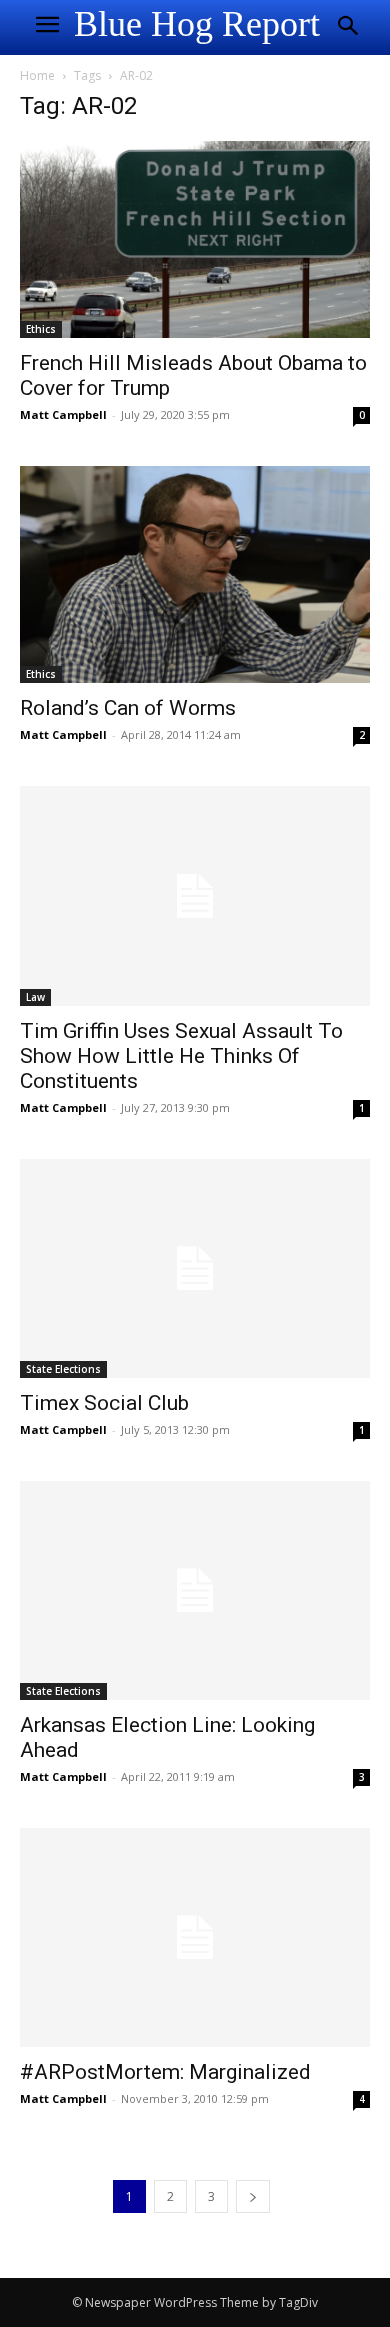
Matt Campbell (63, 414)
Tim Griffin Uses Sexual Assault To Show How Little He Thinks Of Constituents (181, 1056)
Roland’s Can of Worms (128, 708)
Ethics (41, 329)
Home (37, 75)
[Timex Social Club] (195, 1268)
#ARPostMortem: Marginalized (165, 2072)
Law (35, 997)
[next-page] (253, 2196)
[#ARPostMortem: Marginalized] (195, 1937)
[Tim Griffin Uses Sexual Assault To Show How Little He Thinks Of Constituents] (195, 895)
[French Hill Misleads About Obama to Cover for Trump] (195, 239)
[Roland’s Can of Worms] (195, 574)
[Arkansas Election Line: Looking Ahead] (195, 1590)
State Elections (63, 1369)
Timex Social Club (104, 1403)
